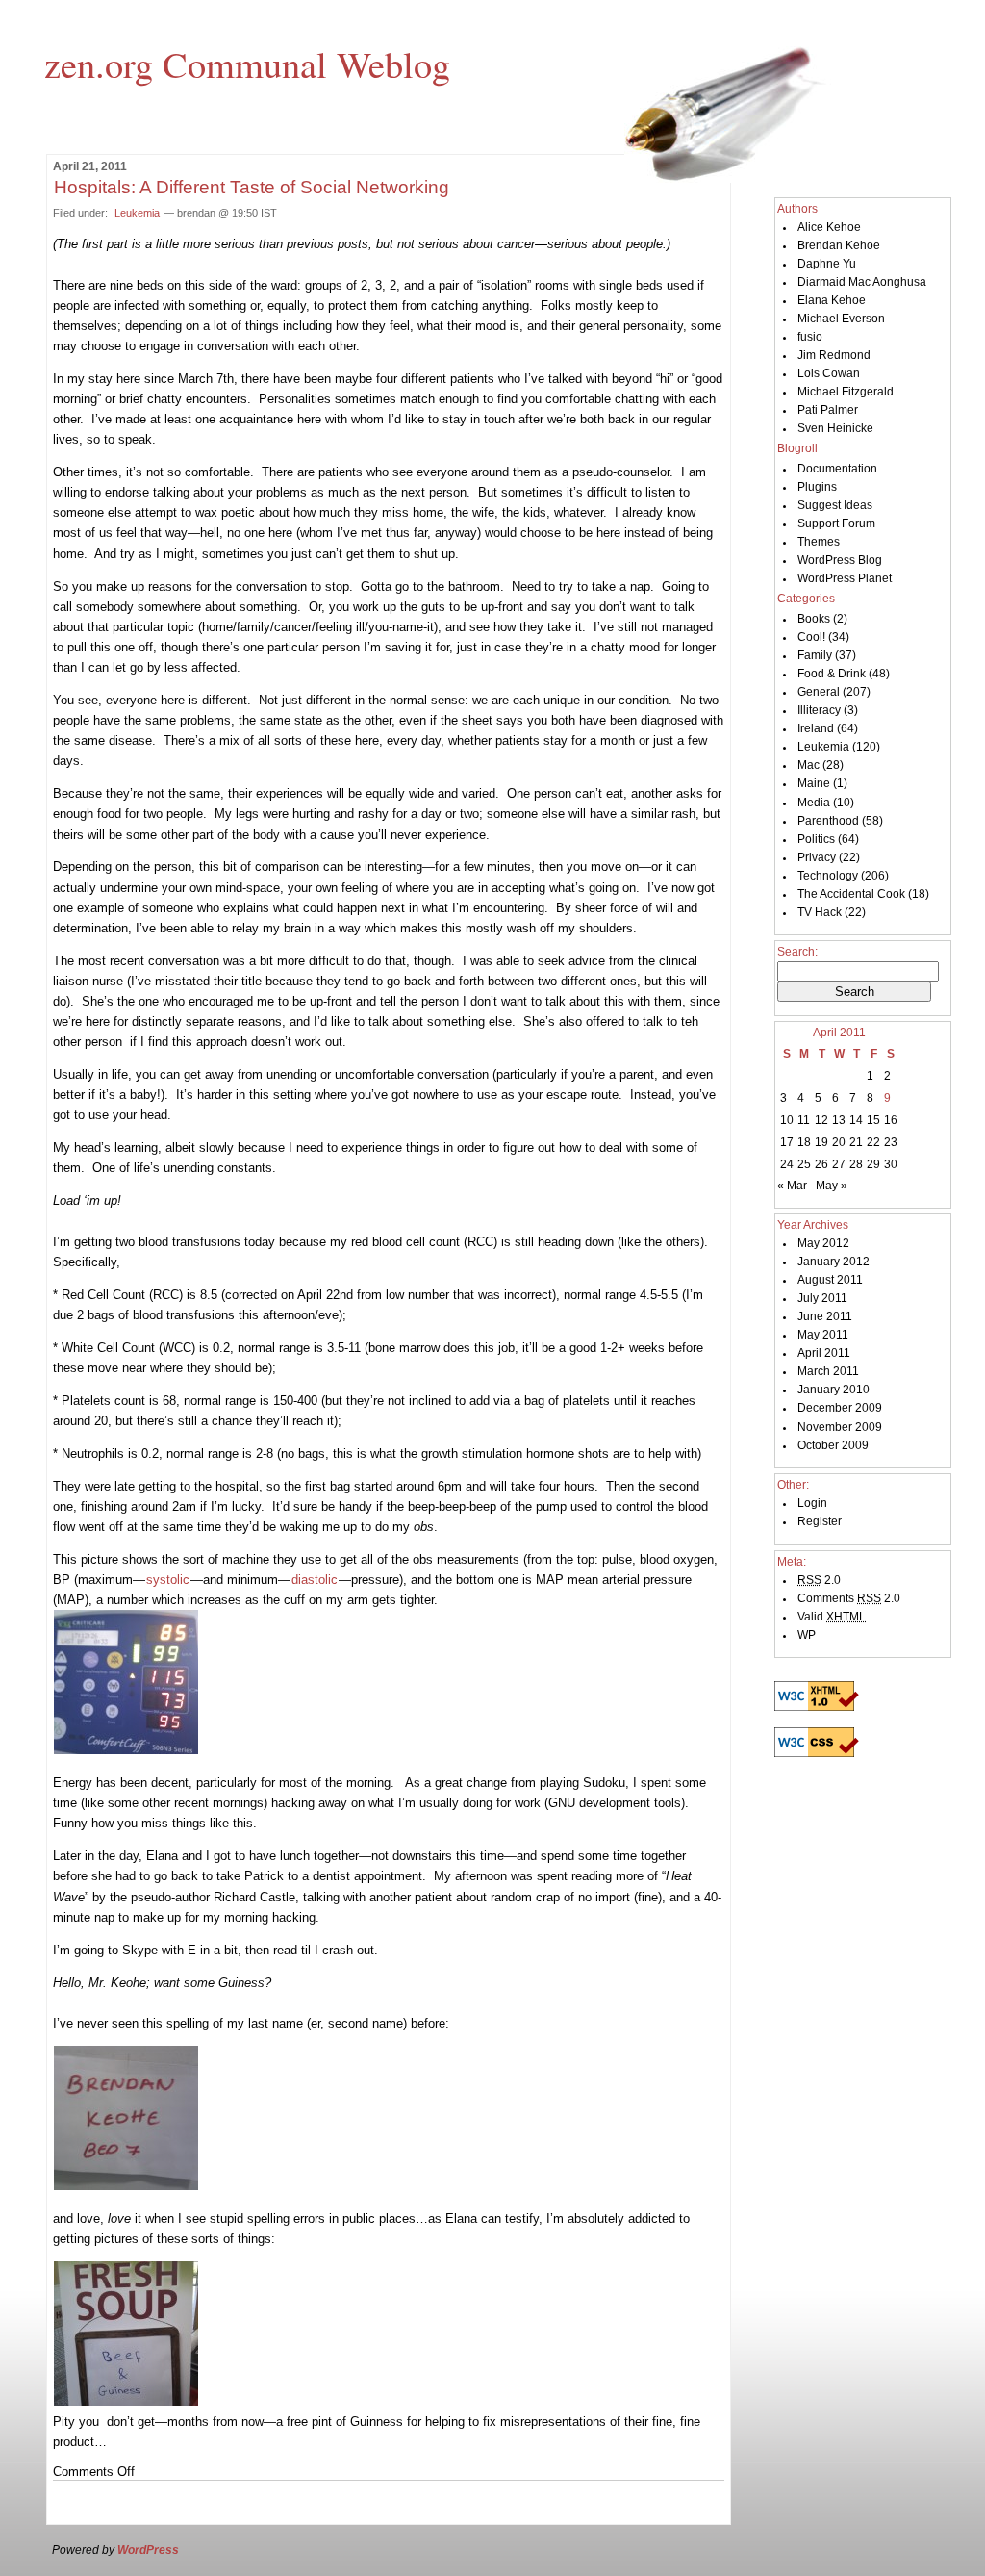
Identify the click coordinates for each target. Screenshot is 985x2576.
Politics (816, 839)
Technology (828, 876)
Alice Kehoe (829, 227)
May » (832, 1186)
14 (856, 1120)
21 (856, 1142)
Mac (808, 765)
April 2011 (824, 1353)
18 (804, 1142)
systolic (168, 1580)
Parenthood (828, 821)
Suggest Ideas (835, 505)
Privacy (817, 857)
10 (787, 1120)
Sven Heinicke (835, 428)
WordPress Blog (840, 560)
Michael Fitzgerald (846, 392)
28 (856, 1164)
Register (820, 1521)
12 (821, 1120)
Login (812, 1503)
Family (815, 655)
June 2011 (825, 1316)
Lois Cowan (829, 373)
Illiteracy (819, 710)
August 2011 (830, 1280)
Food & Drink (832, 674)
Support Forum (836, 523)
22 (873, 1142)
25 (804, 1164)
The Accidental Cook (851, 894)
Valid (832, 1617)
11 (804, 1120)
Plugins (817, 487)
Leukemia (137, 213)
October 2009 (833, 1445)
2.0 (819, 1580)
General (819, 692)
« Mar (792, 1186)
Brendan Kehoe (839, 245)
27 (839, 1164)
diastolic (315, 1580)
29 (873, 1164)
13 (839, 1120)
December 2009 (840, 1408)
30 (891, 1164)
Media (814, 803)
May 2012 (823, 1243)
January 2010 (833, 1390)
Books (814, 619)
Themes (819, 542)
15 (873, 1120)
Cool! (811, 637)
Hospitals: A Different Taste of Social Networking (252, 187)
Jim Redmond (834, 355)
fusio (810, 337)
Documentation (837, 469)
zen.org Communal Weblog (247, 64)
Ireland (816, 728)
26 (821, 1164)
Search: (797, 952)
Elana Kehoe (832, 300)
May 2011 (823, 1335)
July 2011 (822, 1298)
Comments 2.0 (849, 1598)
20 (839, 1142)
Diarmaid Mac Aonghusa (862, 282)
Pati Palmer (828, 410)
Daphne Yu (827, 264)
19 (821, 1142)
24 (787, 1164)
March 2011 (828, 1371)
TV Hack (820, 912)
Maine (814, 783)
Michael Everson (841, 319)
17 (787, 1142)
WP (807, 1635)
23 (891, 1142)
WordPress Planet (845, 578)
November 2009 (840, 1427)
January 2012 (833, 1262)
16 (891, 1120)
